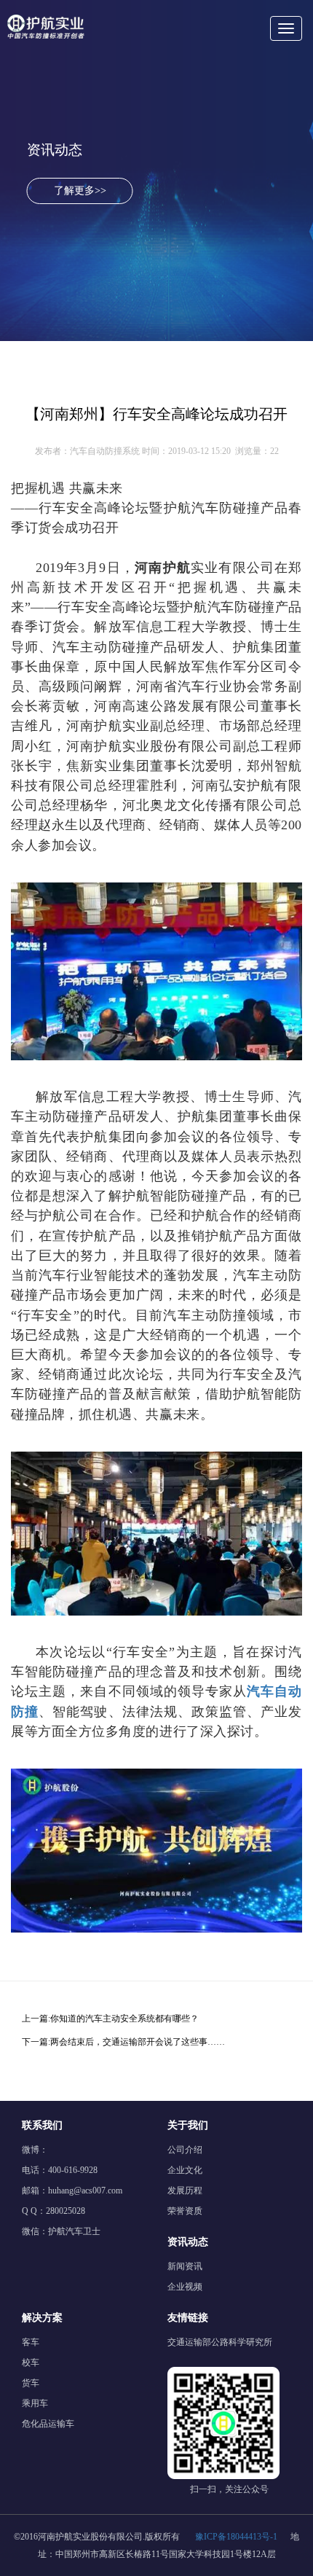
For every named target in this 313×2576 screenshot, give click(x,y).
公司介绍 (185, 2150)
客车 (31, 2342)
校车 (31, 2362)
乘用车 (35, 2403)
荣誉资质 (185, 2211)
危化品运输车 (48, 2424)
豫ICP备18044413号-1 (236, 2537)
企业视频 (185, 2287)
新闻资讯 (185, 2266)
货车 (31, 2383)
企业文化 (185, 2170)
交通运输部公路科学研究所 (220, 2342)
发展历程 (185, 2191)
